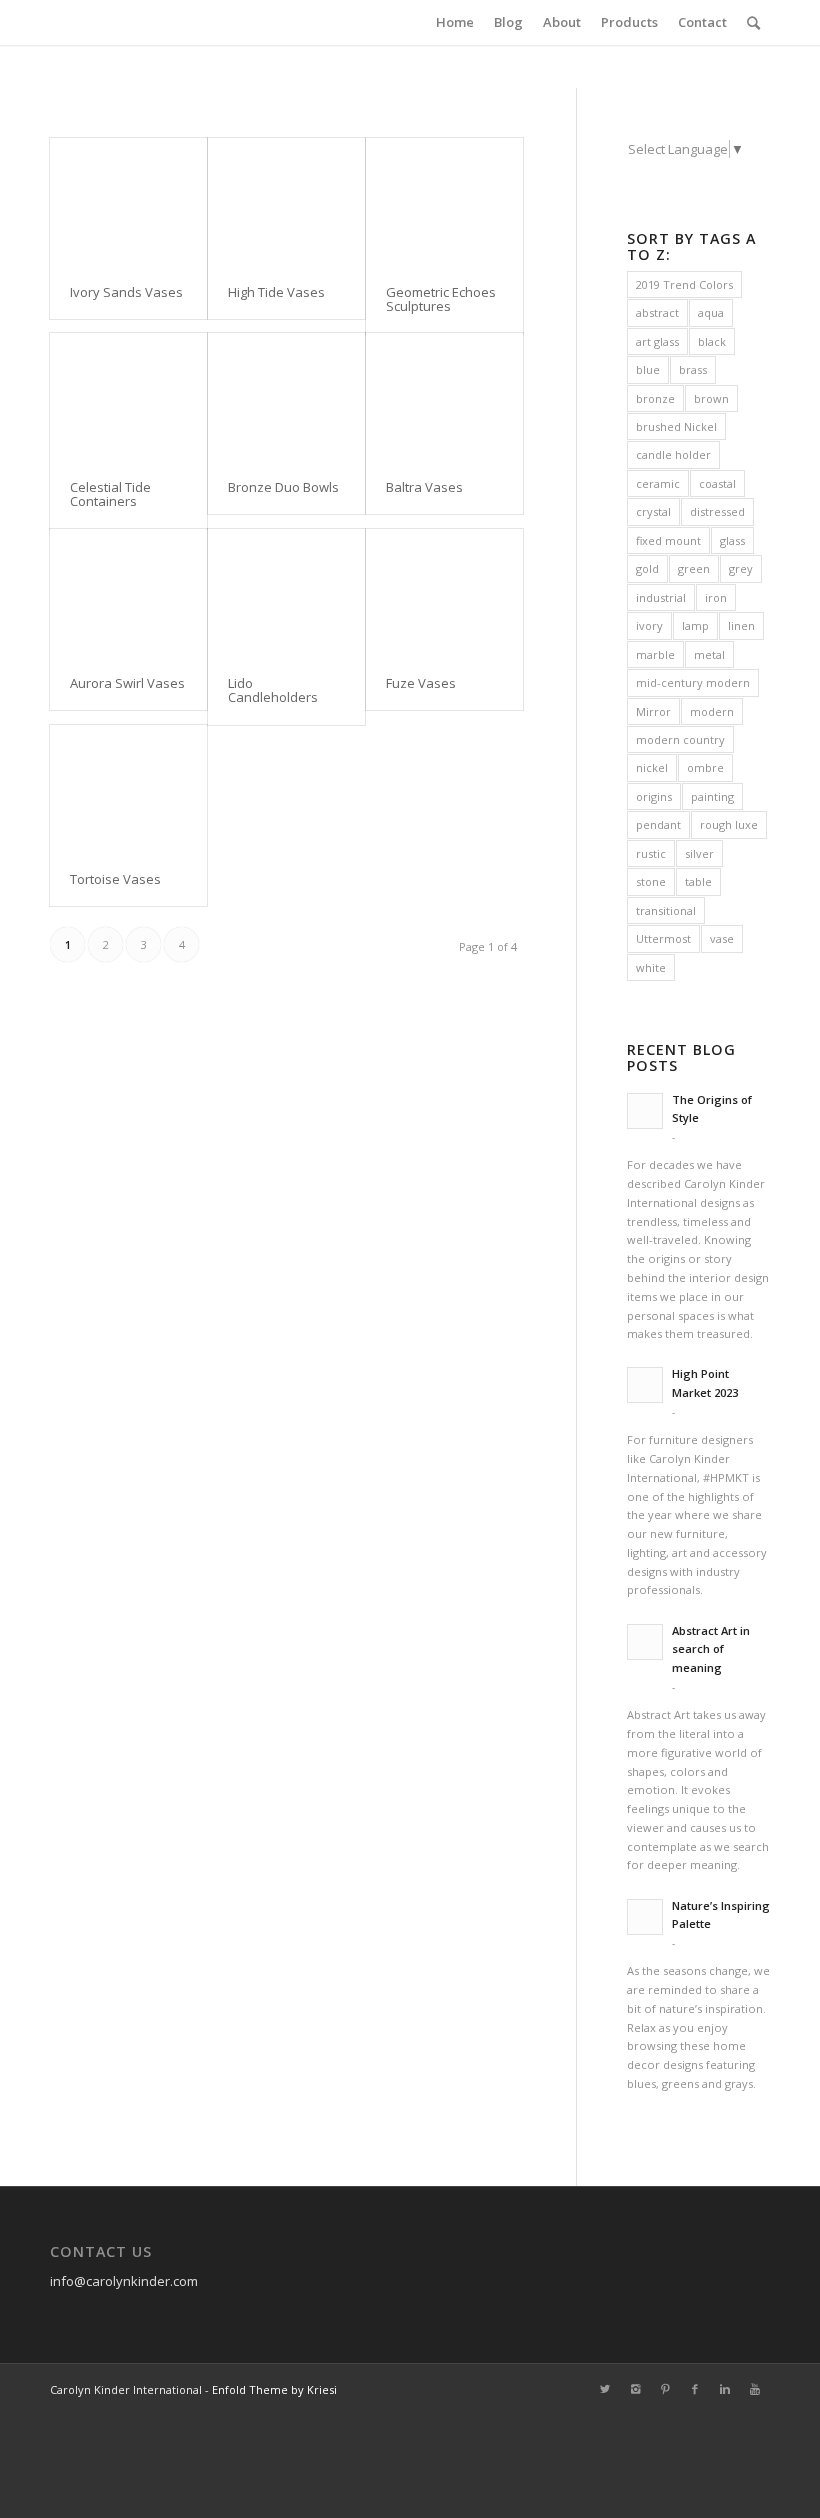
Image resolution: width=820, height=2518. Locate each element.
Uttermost (663, 938)
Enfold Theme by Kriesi (274, 2389)
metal (709, 654)
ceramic (658, 483)
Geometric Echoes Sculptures (441, 299)
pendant (658, 824)
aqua (711, 312)
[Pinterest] (665, 2389)
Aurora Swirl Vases (127, 683)
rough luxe (729, 824)
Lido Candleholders (273, 690)
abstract (657, 312)
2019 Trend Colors (684, 284)
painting (712, 796)
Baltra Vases (424, 487)
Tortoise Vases (115, 879)
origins (654, 796)
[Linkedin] (725, 2389)
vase (722, 938)
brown (711, 398)
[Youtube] (755, 2389)
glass (732, 540)
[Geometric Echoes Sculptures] (444, 201)
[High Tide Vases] (286, 201)
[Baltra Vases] (444, 396)
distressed (717, 511)
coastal (717, 483)
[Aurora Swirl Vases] (128, 592)
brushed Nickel (676, 426)
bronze (655, 398)
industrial (661, 597)
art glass (657, 341)
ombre (705, 767)
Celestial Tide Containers (110, 494)
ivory (649, 625)
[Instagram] (635, 2389)
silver (699, 853)
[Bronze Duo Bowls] (286, 396)
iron (716, 597)
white (651, 967)
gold (647, 568)
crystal (653, 511)
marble (655, 654)
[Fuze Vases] (444, 592)
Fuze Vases (421, 683)
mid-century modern (693, 682)
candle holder (673, 454)
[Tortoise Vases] (128, 788)
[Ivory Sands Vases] (128, 201)
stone (651, 881)
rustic (651, 853)
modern (712, 711)
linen (741, 625)
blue (648, 369)
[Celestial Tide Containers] (128, 396)
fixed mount (668, 540)
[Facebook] (695, 2389)
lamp (695, 625)
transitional (666, 910)
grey (741, 568)
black (712, 341)
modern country (680, 739)
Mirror (653, 711)
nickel (652, 767)
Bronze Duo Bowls (283, 487)
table (698, 881)
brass (693, 369)
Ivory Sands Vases (126, 292)
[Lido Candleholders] (286, 592)
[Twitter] (605, 2389)
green (694, 568)
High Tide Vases (276, 292)
